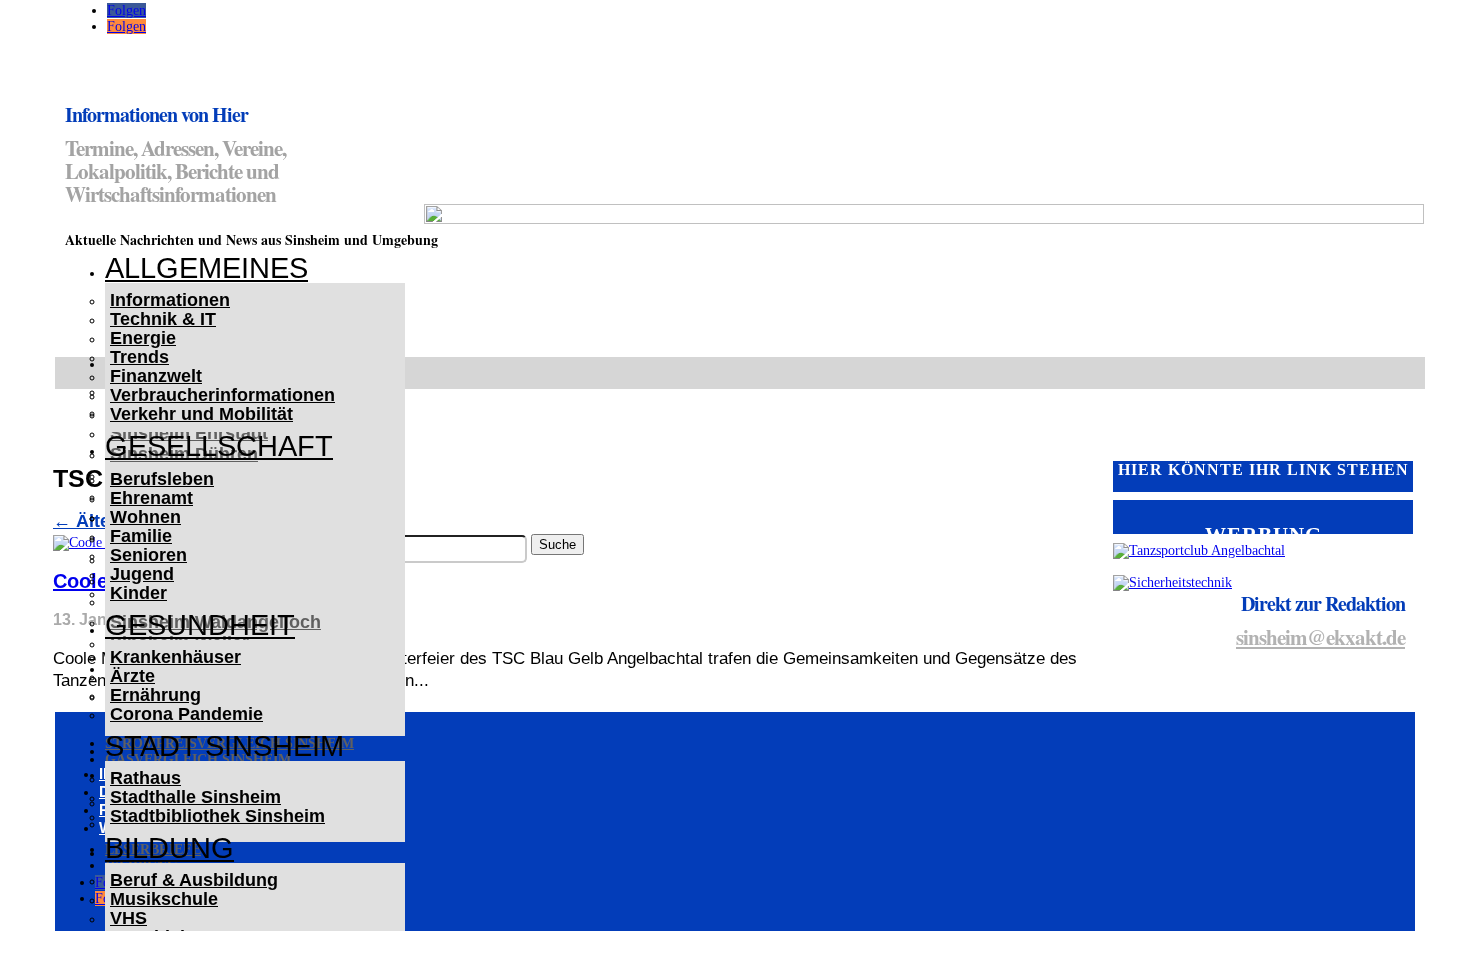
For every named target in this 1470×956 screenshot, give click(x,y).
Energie (143, 338)
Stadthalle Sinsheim (195, 797)
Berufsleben (162, 479)
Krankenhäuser (175, 657)
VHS (128, 918)
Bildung (169, 848)
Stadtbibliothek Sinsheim (217, 816)
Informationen (170, 300)
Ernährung (155, 695)
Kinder (138, 593)
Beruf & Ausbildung (194, 880)
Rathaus (145, 778)
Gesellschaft (219, 446)
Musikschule (164, 899)
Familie (141, 536)
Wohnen (145, 517)
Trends (139, 357)
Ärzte (132, 676)
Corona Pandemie (186, 714)
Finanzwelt (156, 376)
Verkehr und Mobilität (201, 414)
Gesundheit (200, 625)
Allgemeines (206, 268)
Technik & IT (163, 319)
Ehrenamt (151, 498)
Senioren (148, 555)
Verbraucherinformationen (222, 395)
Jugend (142, 574)
